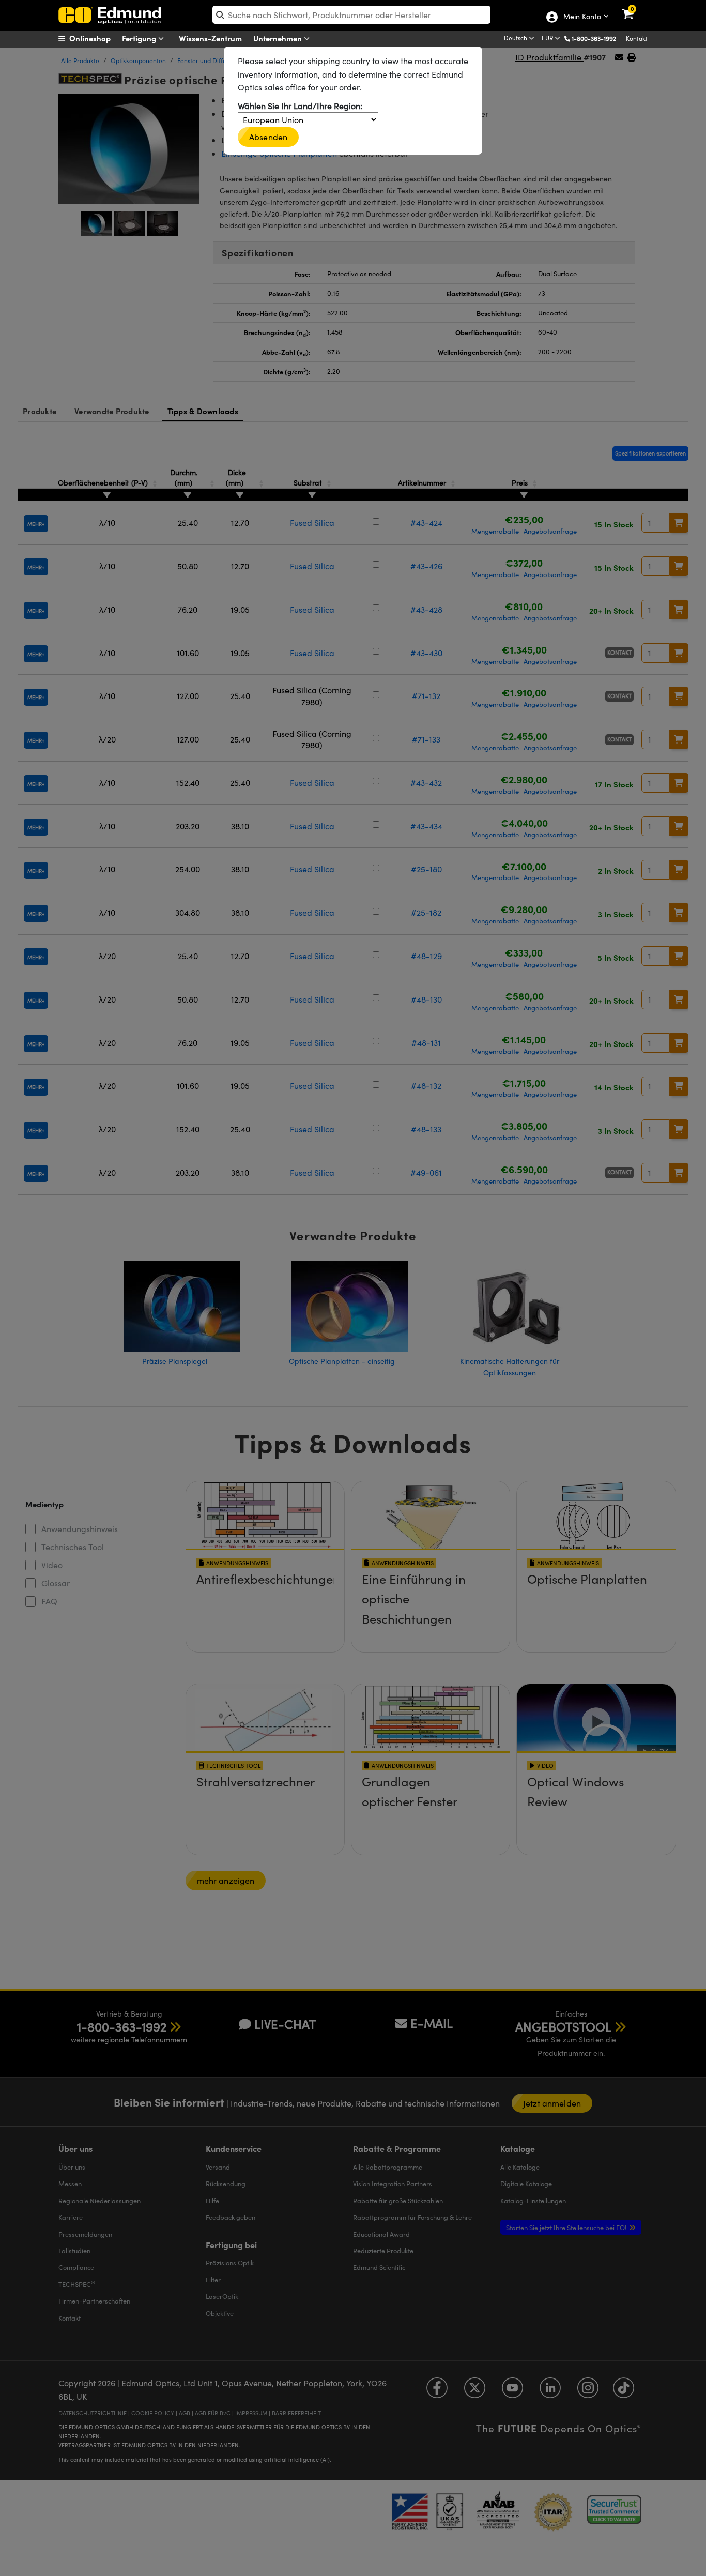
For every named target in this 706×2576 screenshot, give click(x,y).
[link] (634, 8)
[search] (351, 15)
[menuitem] (97, 38)
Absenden (268, 137)
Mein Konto (582, 17)
